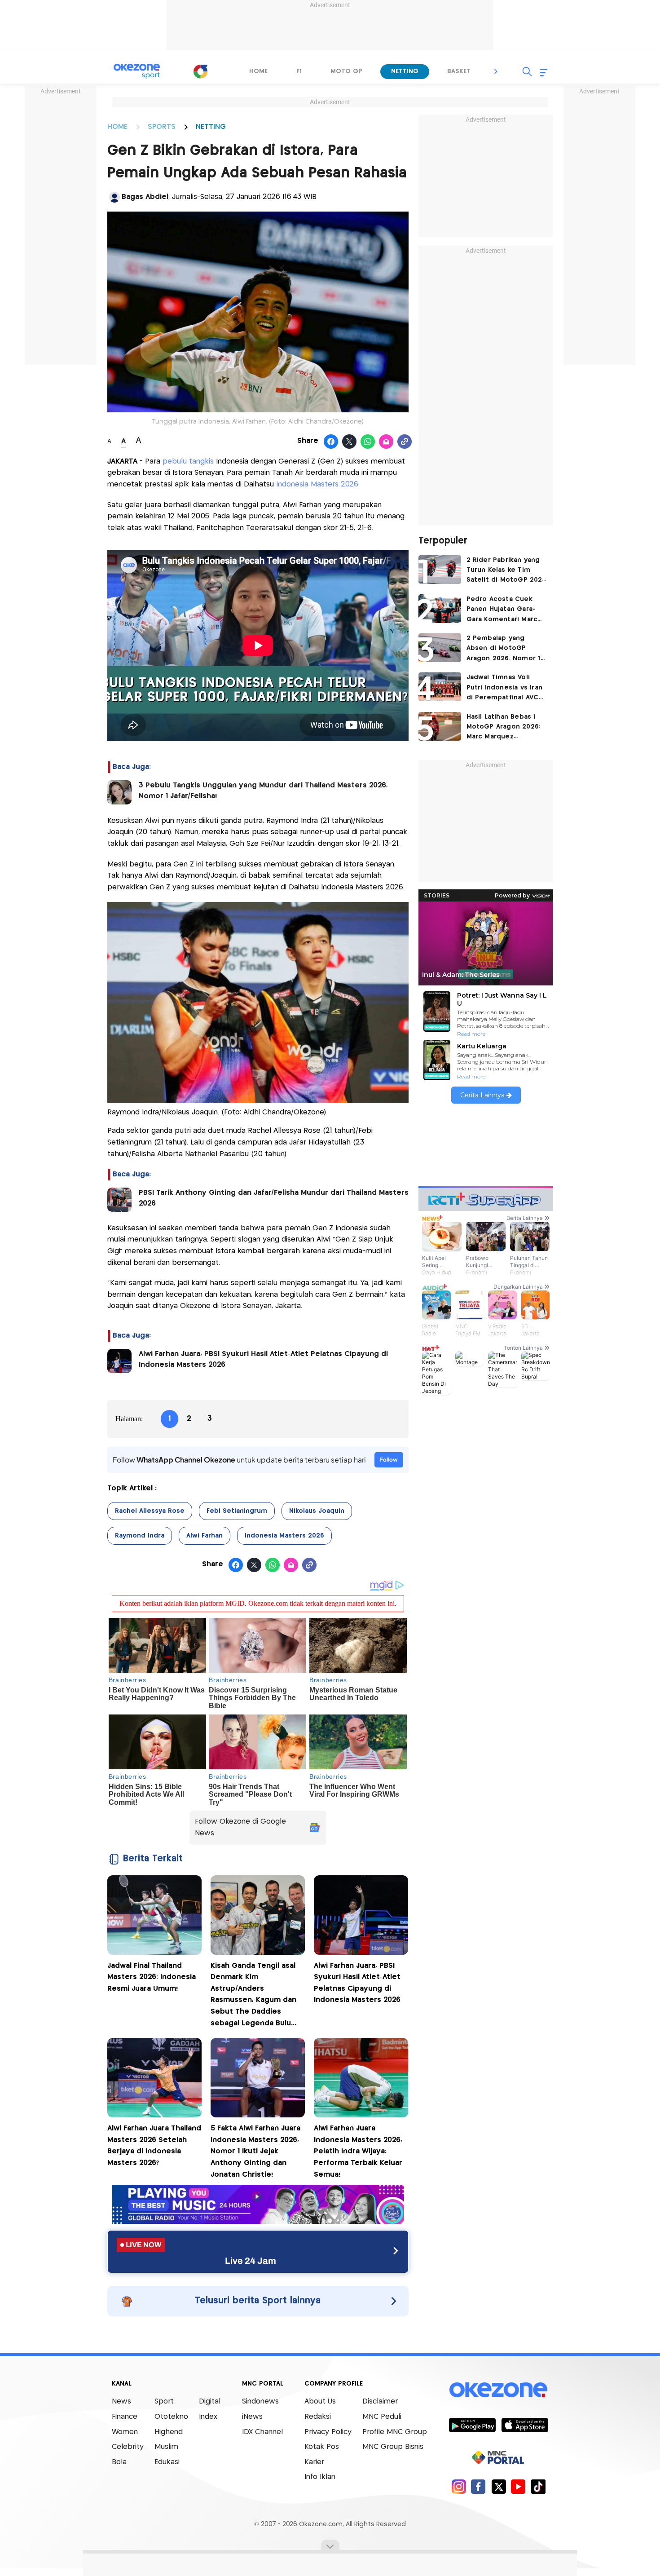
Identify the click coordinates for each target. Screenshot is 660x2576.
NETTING (211, 127)
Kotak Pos (322, 2447)
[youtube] (518, 2486)
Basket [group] (459, 71)
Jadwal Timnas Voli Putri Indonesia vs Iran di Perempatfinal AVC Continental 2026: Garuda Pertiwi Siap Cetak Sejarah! (505, 688)
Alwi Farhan (205, 1536)
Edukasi (167, 2462)
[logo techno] (137, 71)
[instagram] (459, 2486)
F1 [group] (299, 71)
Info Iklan (320, 2477)
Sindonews (260, 2401)
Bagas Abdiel (145, 197)
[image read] (119, 792)
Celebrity (128, 2447)
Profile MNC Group (395, 2432)
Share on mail (386, 442)
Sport (164, 2401)
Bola (119, 2462)
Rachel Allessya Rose (150, 1511)
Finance (125, 2417)
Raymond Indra (140, 1536)
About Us (320, 2401)
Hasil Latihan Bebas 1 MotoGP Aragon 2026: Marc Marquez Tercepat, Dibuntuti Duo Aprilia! (504, 728)
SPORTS (162, 127)
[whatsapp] (368, 442)
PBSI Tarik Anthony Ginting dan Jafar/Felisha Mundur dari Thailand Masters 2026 (274, 1198)
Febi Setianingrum (237, 1511)
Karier (314, 2462)
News (121, 2401)
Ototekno (171, 2417)
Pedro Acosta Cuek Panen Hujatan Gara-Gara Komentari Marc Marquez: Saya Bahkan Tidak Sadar (503, 610)
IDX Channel (262, 2432)
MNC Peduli (382, 2417)
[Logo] (200, 71)
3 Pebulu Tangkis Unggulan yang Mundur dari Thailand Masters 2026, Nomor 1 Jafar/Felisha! (263, 791)
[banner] (258, 2221)
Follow (389, 1460)
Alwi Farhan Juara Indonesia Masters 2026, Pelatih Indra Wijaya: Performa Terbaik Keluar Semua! (358, 2151)
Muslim (166, 2447)
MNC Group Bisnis (393, 2447)
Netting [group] (405, 71)
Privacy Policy (328, 2432)
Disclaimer (380, 2401)
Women (125, 2432)
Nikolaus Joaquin (317, 1511)
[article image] (440, 570)
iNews (252, 2417)
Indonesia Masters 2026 (284, 1536)
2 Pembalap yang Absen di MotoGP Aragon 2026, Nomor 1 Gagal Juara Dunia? (504, 649)
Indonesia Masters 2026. (317, 484)
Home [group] (258, 71)
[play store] (472, 2425)
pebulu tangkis (187, 462)
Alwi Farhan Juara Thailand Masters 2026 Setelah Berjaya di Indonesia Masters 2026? (154, 2146)
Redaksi (318, 2417)
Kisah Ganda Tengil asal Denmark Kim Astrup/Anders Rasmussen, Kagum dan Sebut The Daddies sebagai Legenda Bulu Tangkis (253, 1996)
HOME (117, 127)
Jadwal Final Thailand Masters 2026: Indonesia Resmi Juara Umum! (152, 1977)
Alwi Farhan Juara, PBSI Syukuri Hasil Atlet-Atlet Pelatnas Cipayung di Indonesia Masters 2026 (263, 1359)
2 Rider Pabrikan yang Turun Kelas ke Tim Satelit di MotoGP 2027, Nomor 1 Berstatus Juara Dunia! (507, 571)
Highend (169, 2432)
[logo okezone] (498, 2390)
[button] (496, 71)
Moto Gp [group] (346, 71)
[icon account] (114, 197)
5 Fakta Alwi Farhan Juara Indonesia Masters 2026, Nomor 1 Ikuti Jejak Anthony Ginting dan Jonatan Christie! (255, 2151)
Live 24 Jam (251, 2261)
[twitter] (499, 2486)
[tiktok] (538, 2486)
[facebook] (478, 2486)
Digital (210, 2401)
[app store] (525, 2425)
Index (208, 2417)
